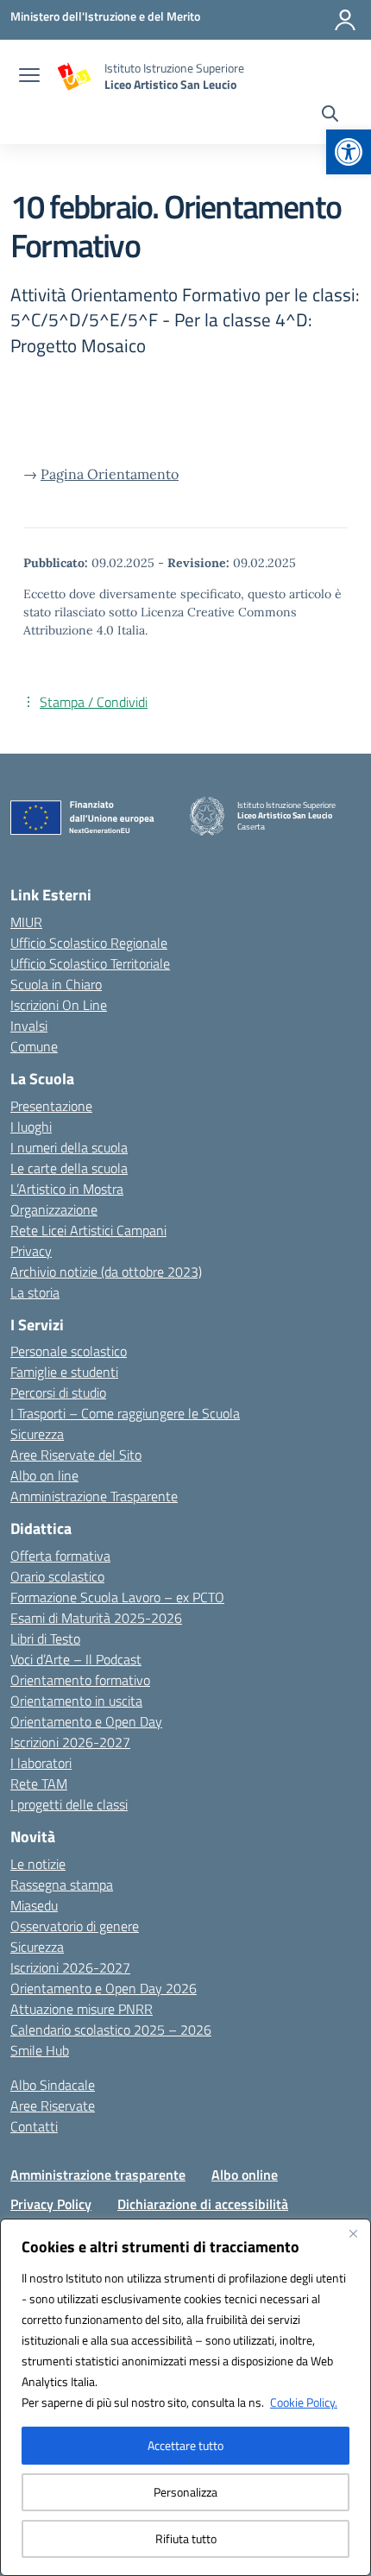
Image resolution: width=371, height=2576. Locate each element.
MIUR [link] (26, 922)
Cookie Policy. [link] (304, 2402)
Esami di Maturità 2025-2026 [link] (96, 1618)
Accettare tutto (185, 2445)
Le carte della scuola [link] (69, 1168)
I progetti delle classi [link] (69, 1804)
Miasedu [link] (34, 1905)
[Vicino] (353, 2233)
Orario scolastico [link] (57, 1576)
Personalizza (185, 2492)
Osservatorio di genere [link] (75, 1926)
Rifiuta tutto (186, 2538)
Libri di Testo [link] (45, 1638)
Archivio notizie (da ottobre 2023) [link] (106, 1272)
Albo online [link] (245, 2175)
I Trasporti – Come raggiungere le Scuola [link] (125, 1413)
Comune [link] (34, 1046)
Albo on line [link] (44, 1475)
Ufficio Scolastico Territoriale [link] (90, 963)
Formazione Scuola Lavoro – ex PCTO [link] (117, 1597)
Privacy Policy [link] (51, 2204)
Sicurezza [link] (37, 1434)
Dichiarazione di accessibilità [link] (203, 2204)
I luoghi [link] (31, 1127)
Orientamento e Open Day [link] (86, 1721)
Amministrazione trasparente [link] (98, 2175)
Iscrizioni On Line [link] (59, 1005)
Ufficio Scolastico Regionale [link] (89, 943)
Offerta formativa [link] (60, 1556)
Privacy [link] (31, 1251)
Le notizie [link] (38, 1864)
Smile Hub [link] (40, 2050)
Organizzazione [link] (54, 1209)
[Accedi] (345, 20)
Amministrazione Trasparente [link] (94, 1496)
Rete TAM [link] (39, 1784)
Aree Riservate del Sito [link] (76, 1455)
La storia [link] (35, 1292)
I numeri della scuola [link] (69, 1147)
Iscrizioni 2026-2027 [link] (70, 1742)
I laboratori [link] (41, 1763)
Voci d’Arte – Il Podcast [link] (76, 1659)
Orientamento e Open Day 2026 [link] (104, 1988)
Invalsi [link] (29, 1026)
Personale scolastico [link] (69, 1351)
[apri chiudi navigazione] (29, 77)
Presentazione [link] (51, 1106)
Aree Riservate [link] (53, 2106)
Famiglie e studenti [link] (64, 1372)
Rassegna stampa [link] (62, 1885)
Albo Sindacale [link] (53, 2085)
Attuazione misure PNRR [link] (82, 2009)
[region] (185, 2397)
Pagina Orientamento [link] (110, 474)
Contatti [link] (34, 2126)
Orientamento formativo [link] (80, 1680)
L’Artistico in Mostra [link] (67, 1189)
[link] (349, 152)
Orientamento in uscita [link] (76, 1701)
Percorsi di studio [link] (58, 1392)
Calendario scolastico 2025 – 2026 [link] (111, 2030)
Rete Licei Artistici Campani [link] (88, 1230)
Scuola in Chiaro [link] (56, 984)
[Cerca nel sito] (330, 116)
